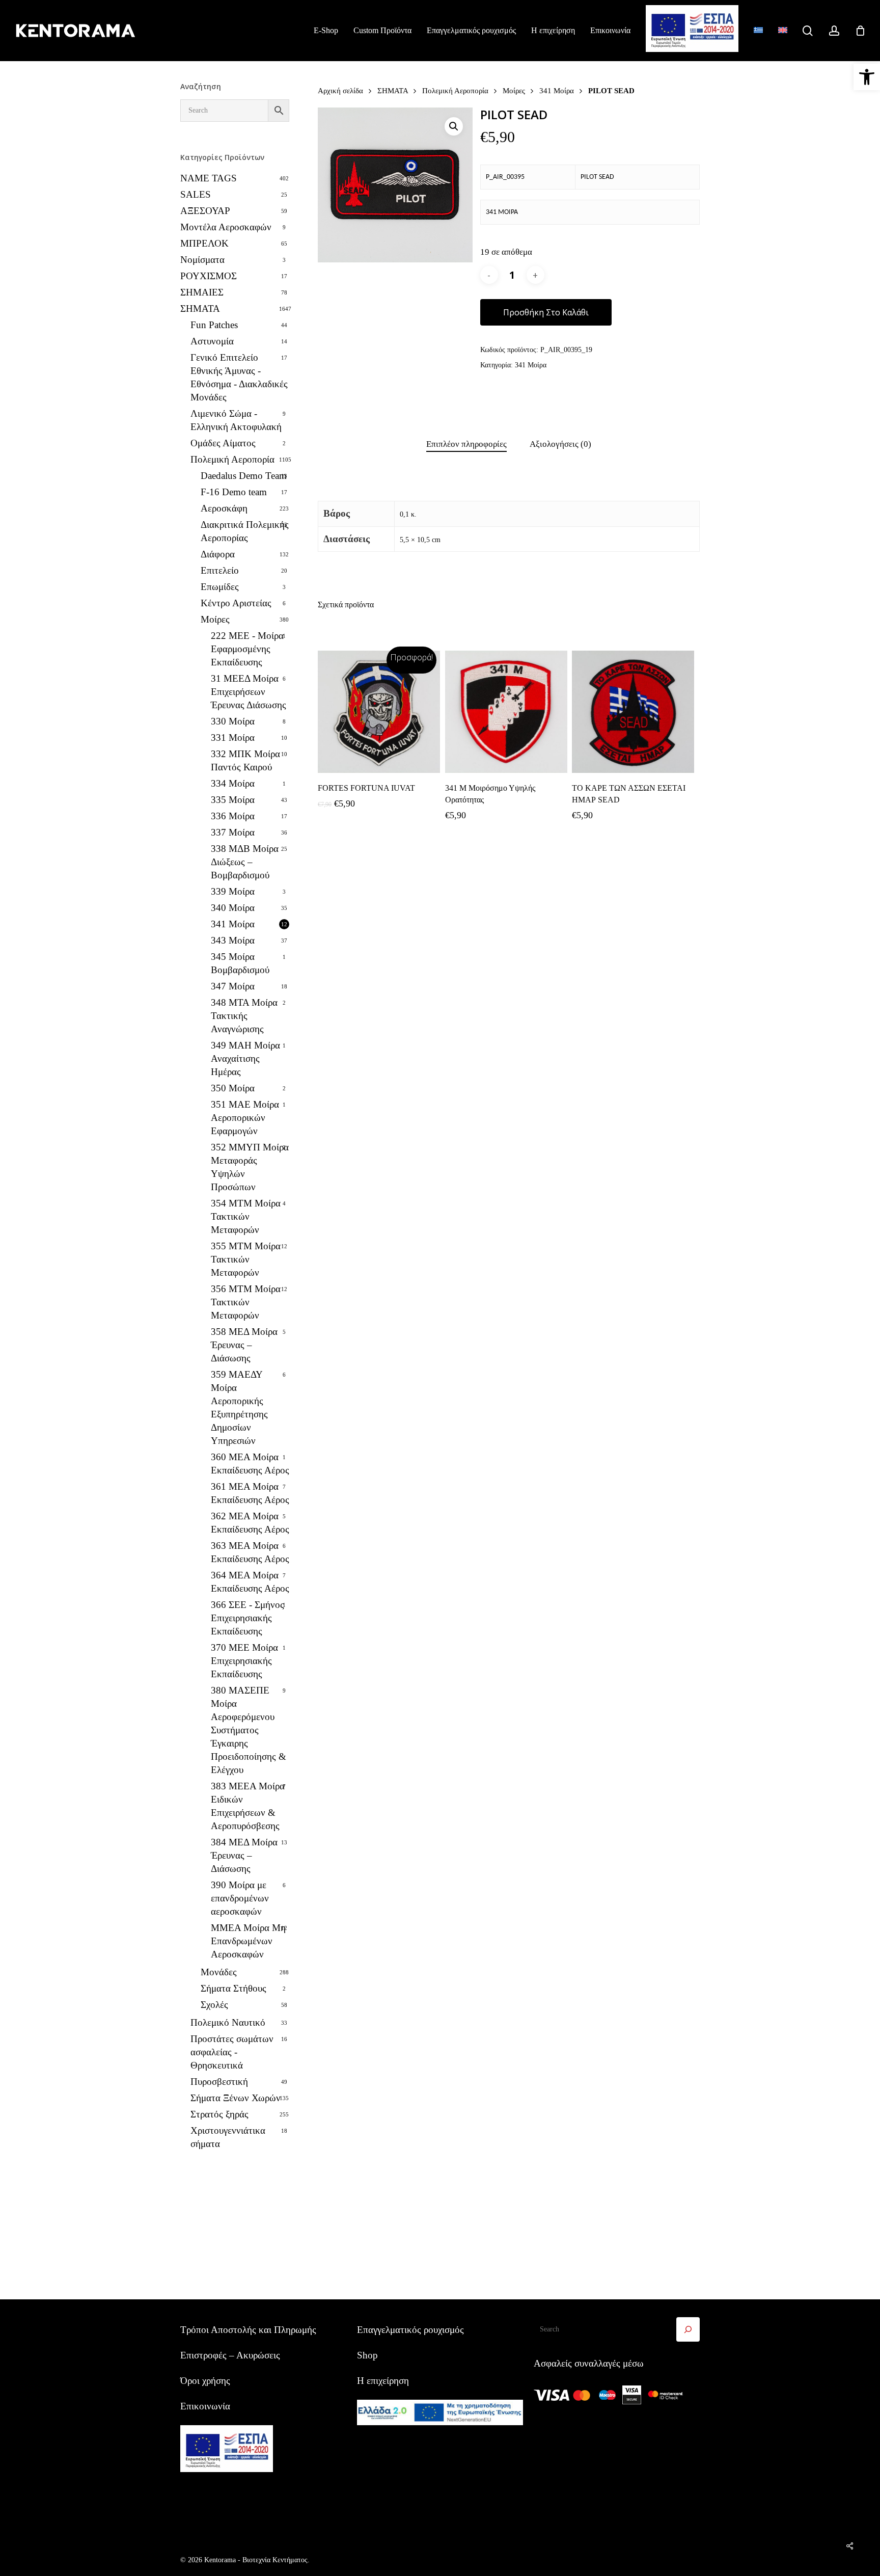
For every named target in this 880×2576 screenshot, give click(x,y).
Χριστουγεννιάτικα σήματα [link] (228, 2137)
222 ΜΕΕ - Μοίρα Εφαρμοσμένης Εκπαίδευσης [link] (247, 649)
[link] (867, 77)
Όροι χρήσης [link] (205, 2381)
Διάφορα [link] (218, 554)
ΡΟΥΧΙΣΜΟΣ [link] (209, 276)
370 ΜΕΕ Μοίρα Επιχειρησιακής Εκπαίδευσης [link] (244, 1661)
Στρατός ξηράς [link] (219, 2114)
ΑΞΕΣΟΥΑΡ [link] (205, 211)
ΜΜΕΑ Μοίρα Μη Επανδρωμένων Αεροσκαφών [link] (248, 1941)
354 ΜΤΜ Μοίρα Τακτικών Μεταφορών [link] (246, 1216)
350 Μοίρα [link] (233, 1088)
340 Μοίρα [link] (233, 908)
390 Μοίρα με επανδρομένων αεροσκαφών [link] (240, 1898)
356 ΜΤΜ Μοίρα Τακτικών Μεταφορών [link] (246, 1302)
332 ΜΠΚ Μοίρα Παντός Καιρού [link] (245, 760)
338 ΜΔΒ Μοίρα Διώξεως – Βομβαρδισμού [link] (245, 862)
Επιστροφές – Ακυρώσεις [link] (230, 2355)
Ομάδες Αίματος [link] (223, 443)
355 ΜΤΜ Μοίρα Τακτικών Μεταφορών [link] (246, 1259)
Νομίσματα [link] (202, 260)
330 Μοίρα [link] (233, 721)
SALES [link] (196, 194)
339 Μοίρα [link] (233, 891)
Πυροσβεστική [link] (219, 2082)
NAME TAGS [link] (209, 178)
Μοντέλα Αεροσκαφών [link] (226, 227)
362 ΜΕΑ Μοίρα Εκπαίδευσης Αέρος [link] (250, 1523)
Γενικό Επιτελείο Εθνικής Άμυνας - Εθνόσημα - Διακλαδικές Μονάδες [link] (239, 377)
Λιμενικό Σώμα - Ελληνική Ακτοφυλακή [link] (236, 420)
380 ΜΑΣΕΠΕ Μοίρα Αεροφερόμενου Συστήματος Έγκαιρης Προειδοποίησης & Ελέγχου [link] (249, 1730)
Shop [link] (367, 2355)
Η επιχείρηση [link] (383, 2381)
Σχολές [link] (214, 2005)
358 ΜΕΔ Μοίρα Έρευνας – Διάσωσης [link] (244, 1345)
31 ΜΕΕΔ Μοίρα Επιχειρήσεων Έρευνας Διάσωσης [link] (249, 692)
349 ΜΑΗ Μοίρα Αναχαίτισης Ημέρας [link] (245, 1058)
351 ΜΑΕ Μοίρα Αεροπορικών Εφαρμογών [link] (245, 1118)
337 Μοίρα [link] (233, 832)
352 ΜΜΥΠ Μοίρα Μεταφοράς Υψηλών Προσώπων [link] (250, 1167)
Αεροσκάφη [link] (224, 508)
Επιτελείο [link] (220, 570)
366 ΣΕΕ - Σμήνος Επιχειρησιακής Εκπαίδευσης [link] (248, 1618)
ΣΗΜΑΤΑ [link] (200, 308)
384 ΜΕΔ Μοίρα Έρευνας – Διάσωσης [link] (244, 1855)
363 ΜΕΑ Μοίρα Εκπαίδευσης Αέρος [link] (250, 1552)
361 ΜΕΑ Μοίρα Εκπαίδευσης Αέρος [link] (250, 1493)
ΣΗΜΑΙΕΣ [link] (202, 292)
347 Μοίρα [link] (233, 986)
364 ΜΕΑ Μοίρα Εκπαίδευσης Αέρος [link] (250, 1582)
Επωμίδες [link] (220, 587)
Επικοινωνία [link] (205, 2406)
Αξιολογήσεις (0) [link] (560, 444)
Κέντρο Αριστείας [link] (236, 603)
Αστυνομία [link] (212, 341)
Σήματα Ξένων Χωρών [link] (236, 2098)
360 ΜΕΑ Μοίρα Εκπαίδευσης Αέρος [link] (250, 1464)
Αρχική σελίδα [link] (340, 90)
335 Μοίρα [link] (233, 800)
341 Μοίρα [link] (233, 924)
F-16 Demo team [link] (234, 492)
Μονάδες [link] (219, 1972)
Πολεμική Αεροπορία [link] (232, 459)
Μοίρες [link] (215, 619)
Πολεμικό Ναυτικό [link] (228, 2022)
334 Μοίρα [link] (233, 783)
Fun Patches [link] (214, 325)
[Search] (688, 2329)
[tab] (466, 445)
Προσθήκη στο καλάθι (546, 312)
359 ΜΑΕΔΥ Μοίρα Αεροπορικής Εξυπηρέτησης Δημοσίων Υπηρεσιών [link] (239, 1407)
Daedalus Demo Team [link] (244, 476)
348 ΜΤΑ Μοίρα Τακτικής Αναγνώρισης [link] (244, 1016)
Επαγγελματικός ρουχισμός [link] (410, 2330)
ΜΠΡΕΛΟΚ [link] (204, 243)
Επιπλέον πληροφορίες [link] (466, 444)
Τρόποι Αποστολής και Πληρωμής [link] (248, 2330)
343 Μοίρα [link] (233, 940)
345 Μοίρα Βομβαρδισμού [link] (240, 963)
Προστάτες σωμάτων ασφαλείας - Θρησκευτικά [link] (232, 2052)
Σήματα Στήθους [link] (233, 1988)
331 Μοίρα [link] (233, 737)
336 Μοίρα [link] (233, 816)
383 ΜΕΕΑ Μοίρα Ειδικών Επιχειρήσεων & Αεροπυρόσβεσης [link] (248, 1806)
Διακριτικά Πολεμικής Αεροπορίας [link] (245, 531)
